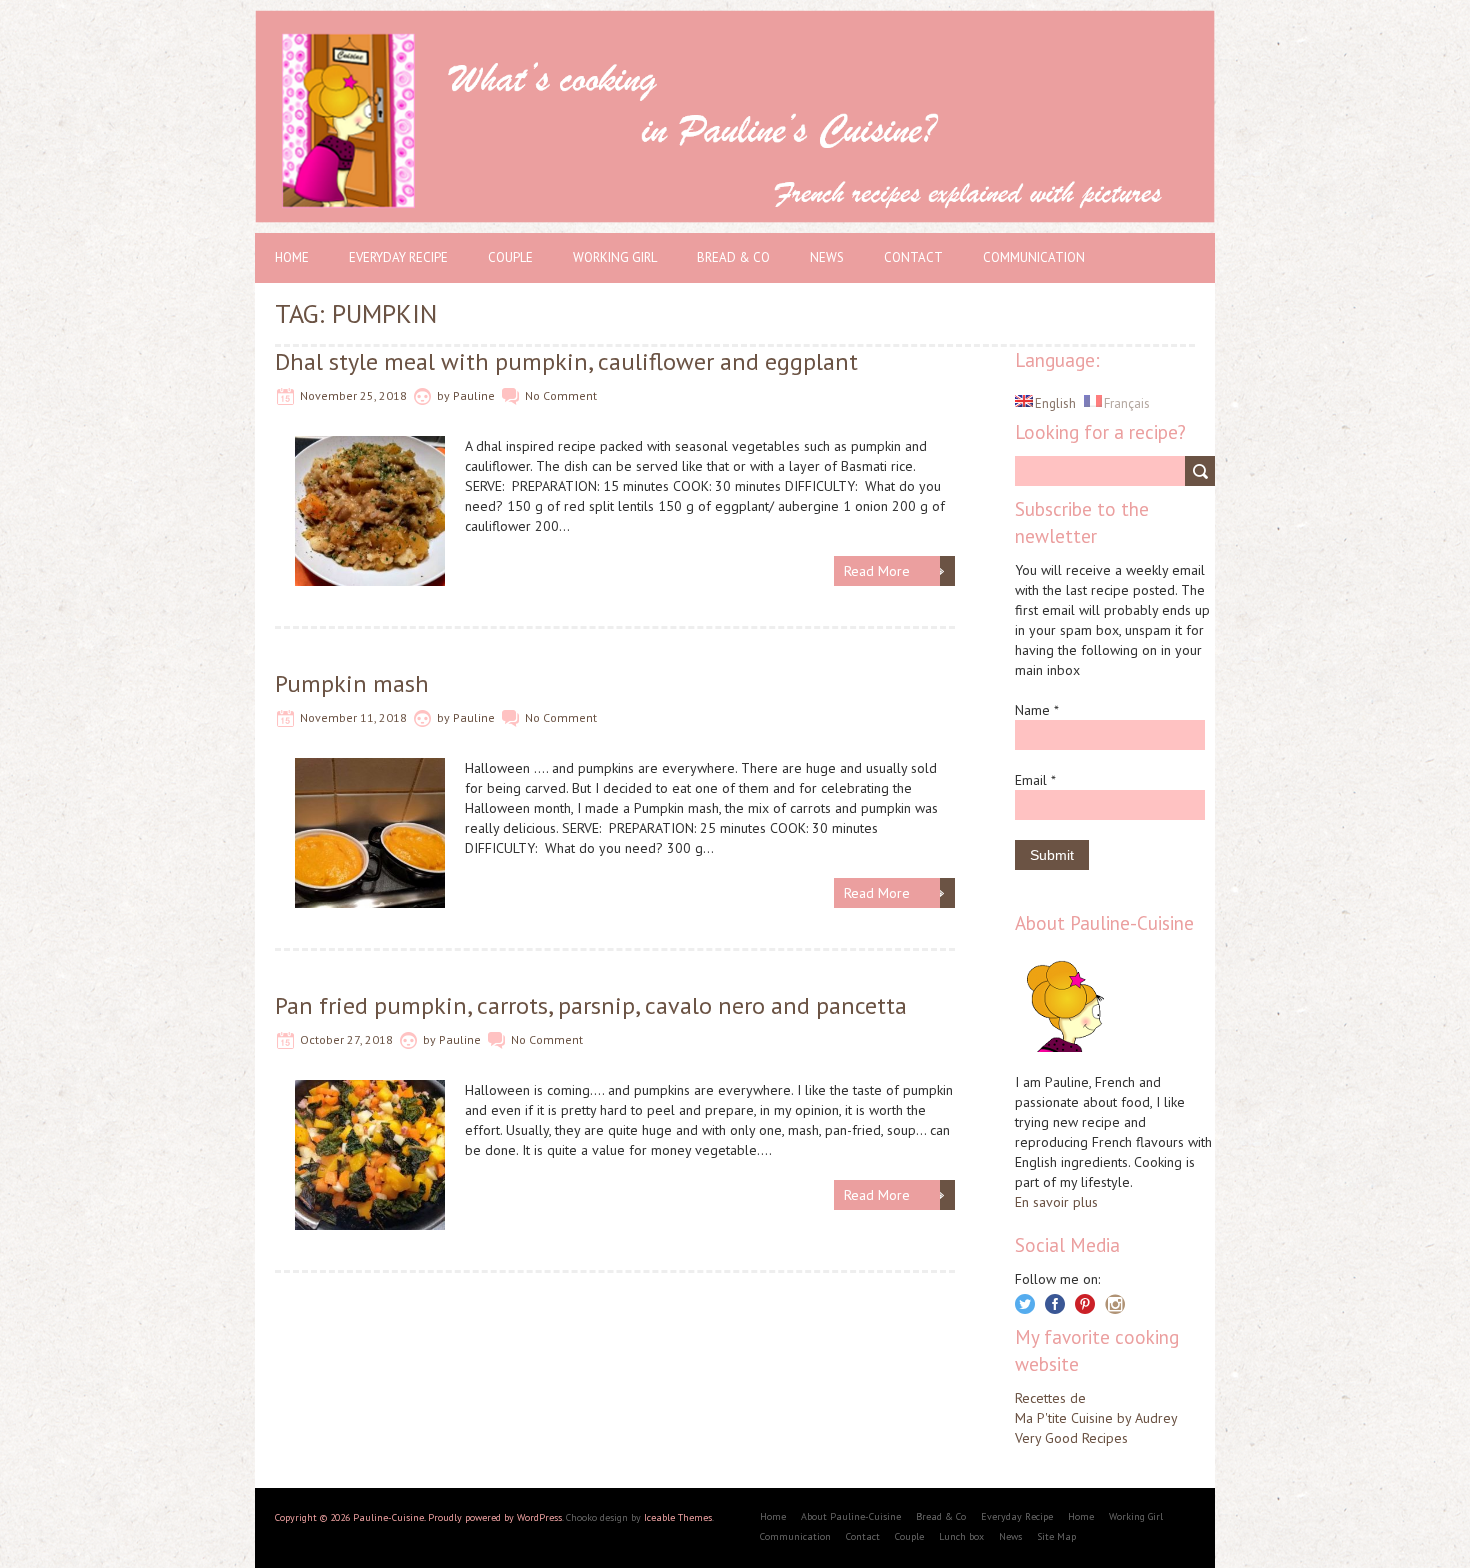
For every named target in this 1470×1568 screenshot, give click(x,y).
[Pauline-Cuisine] (735, 20)
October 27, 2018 (346, 1039)
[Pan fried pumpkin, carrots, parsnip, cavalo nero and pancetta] (370, 1090)
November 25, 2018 (353, 395)
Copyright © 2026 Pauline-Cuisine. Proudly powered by (396, 1517)
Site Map (1056, 1536)
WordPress (539, 1517)
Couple (510, 257)
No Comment (561, 395)
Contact (913, 257)
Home (292, 257)
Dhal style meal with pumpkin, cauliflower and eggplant (566, 361)
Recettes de (1050, 1398)
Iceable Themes (678, 1517)
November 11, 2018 (353, 717)
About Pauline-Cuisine (851, 1516)
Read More (877, 571)
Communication (1034, 257)
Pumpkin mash (352, 683)
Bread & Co (733, 257)
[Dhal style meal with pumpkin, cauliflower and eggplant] (370, 446)
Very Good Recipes (1071, 1438)
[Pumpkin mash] (370, 768)
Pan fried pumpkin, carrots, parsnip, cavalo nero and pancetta (591, 1005)
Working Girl (615, 257)
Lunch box (961, 1536)
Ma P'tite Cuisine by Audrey (1096, 1418)
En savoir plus (1056, 1202)
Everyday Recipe (398, 257)
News (827, 257)
